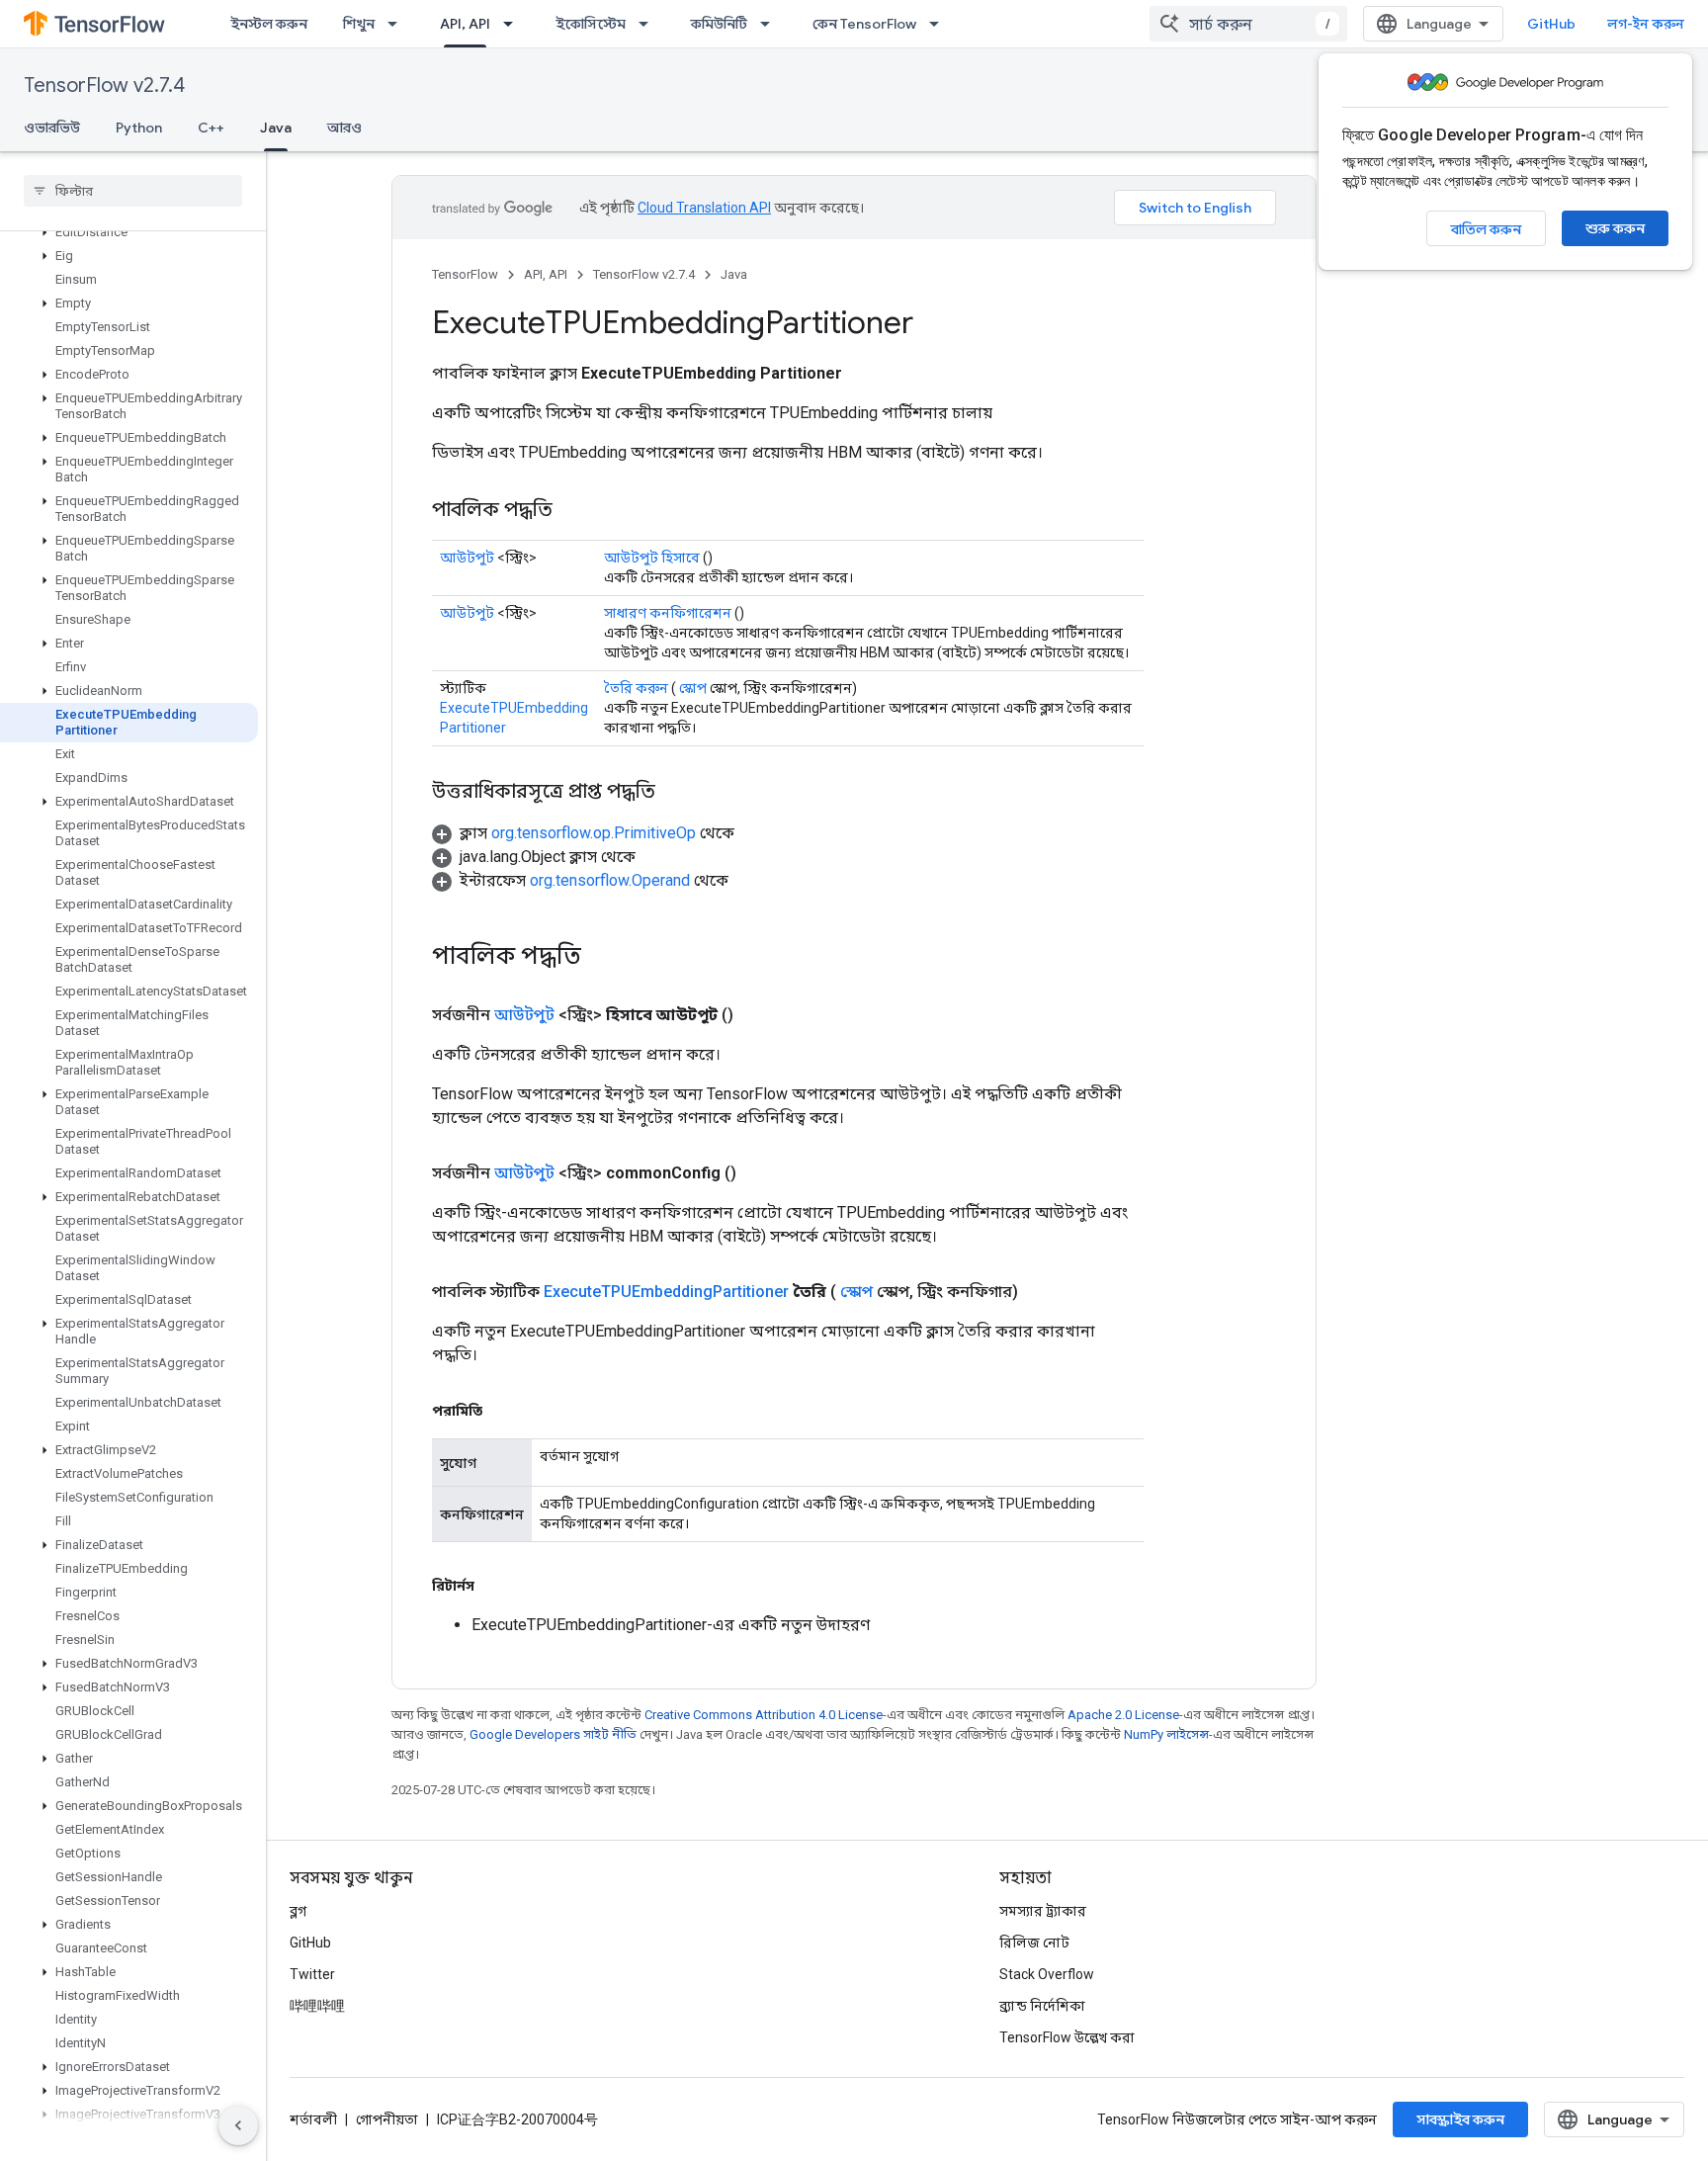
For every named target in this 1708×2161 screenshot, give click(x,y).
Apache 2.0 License (1123, 1715)
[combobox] (1248, 24)
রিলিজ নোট (1034, 1943)
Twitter (312, 1974)
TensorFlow (465, 274)
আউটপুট (467, 558)
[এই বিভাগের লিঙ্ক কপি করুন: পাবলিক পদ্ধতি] (572, 511)
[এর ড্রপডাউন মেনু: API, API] (514, 24)
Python (139, 128)
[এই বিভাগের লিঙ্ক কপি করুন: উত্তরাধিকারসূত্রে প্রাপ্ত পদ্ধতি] (675, 793)
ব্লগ (298, 1911)
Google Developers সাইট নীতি (553, 1734)
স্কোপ (693, 688)
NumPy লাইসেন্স (1166, 1734)
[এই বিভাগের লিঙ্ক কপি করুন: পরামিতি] (502, 1411)
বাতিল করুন (1486, 229)
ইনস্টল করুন (269, 24)
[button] (129, 232)
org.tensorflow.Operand (610, 880)
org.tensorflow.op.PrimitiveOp (594, 833)
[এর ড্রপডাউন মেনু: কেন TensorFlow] (940, 24)
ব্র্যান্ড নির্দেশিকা (1042, 2006)
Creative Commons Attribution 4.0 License (764, 1715)
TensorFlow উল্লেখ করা (1067, 2037)
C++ (211, 128)
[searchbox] (133, 191)
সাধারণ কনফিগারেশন (668, 613)
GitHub (1551, 24)
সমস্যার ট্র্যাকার (1043, 1911)
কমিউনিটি (719, 24)
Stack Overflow (1047, 1974)
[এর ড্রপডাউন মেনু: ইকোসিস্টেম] (649, 24)
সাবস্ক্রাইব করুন (1460, 2119)
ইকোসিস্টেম (591, 24)
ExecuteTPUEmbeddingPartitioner (666, 1292)
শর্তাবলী (313, 2119)
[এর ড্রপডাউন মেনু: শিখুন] (398, 24)
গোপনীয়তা (387, 2119)
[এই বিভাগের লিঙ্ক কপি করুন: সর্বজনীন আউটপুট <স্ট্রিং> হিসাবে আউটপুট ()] (757, 1015)
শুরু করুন (1615, 228)
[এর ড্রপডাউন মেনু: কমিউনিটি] (771, 24)
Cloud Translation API (704, 208)
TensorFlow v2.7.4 (104, 86)
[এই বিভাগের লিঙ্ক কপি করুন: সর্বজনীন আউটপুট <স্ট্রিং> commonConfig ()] (760, 1173)
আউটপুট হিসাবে (652, 558)
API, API (465, 24)
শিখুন (359, 24)
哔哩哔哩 (317, 2006)
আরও (344, 128)
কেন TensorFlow (864, 24)
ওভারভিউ (52, 128)
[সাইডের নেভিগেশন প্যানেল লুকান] (238, 2125)
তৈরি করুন (636, 688)
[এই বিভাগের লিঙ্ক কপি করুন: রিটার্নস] (494, 1586)
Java (276, 128)
